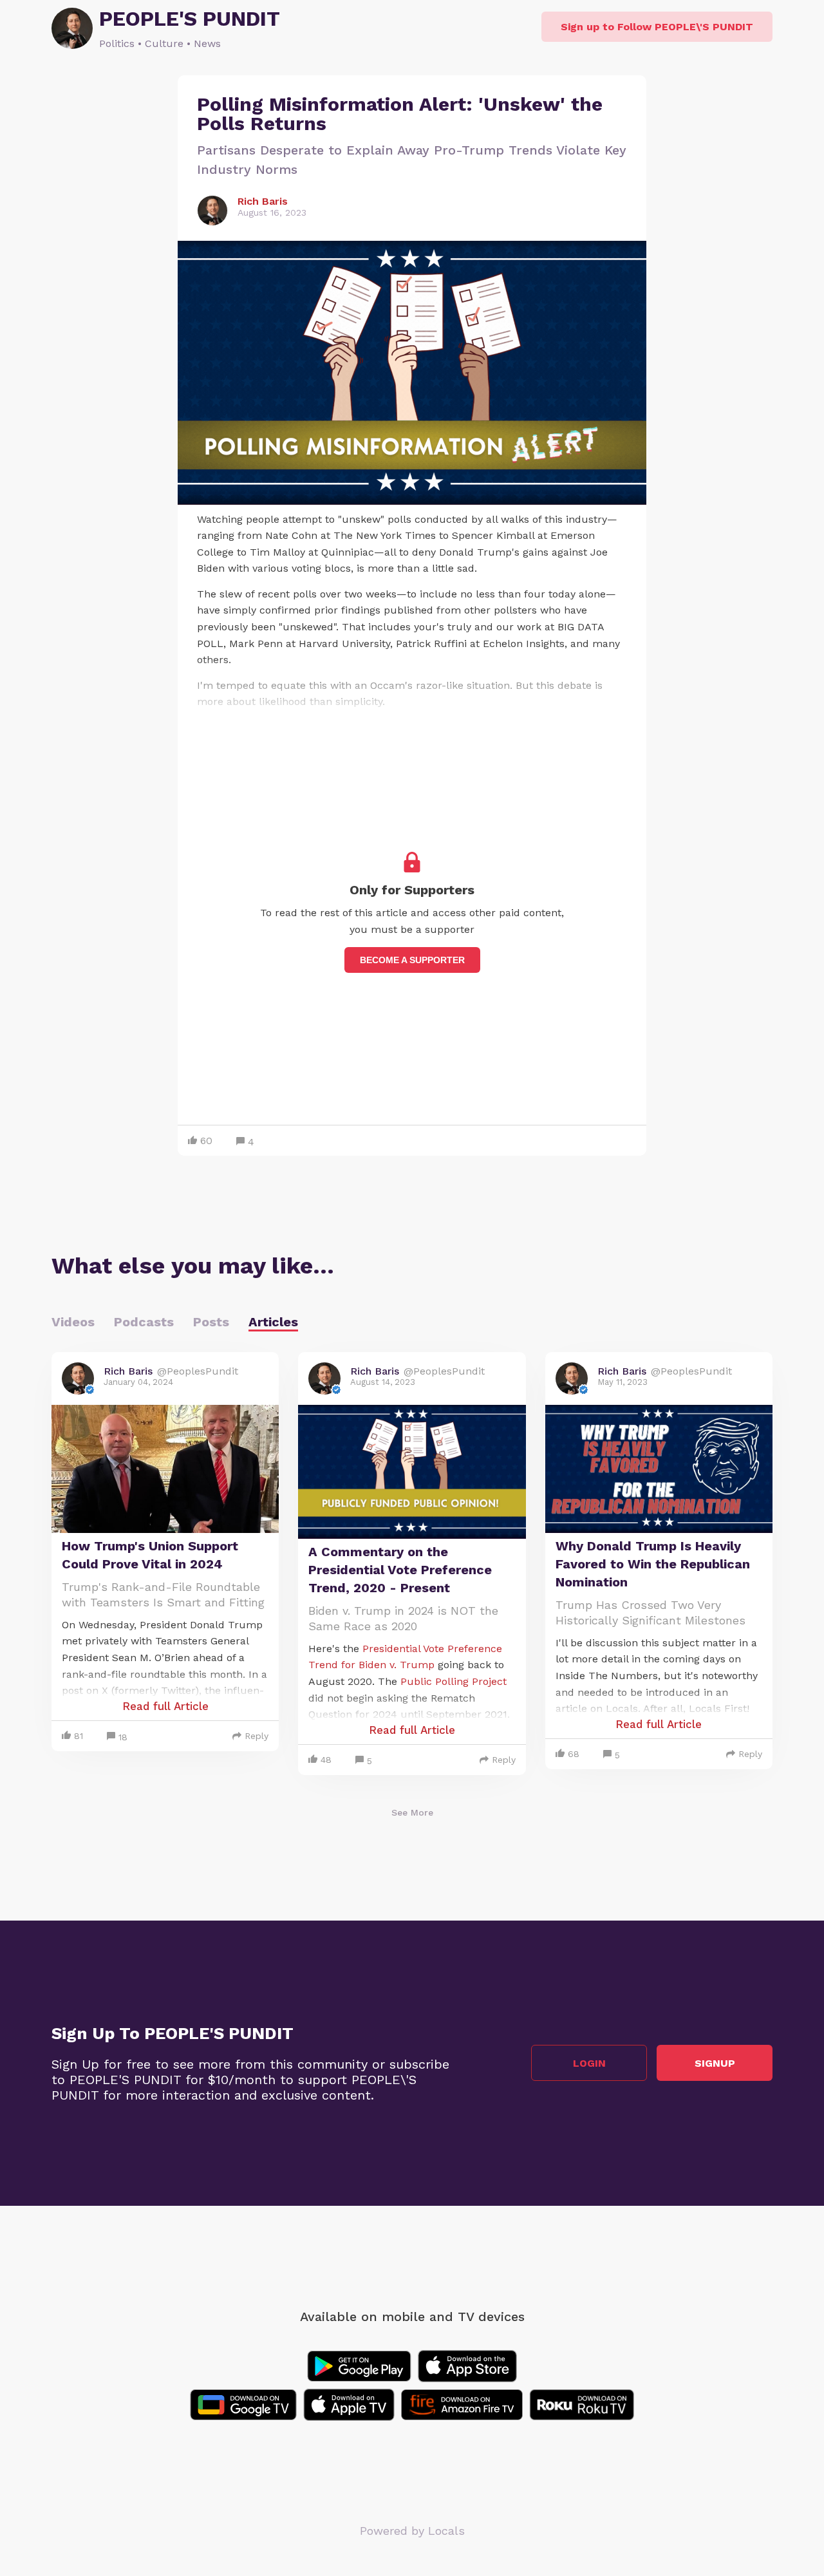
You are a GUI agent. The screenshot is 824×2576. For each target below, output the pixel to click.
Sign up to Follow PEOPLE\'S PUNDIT (657, 27)
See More (412, 1812)
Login (589, 2063)
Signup (715, 2063)
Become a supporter (412, 960)
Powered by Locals (412, 2531)
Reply (257, 1736)
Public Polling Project (454, 1681)
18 (123, 1737)
